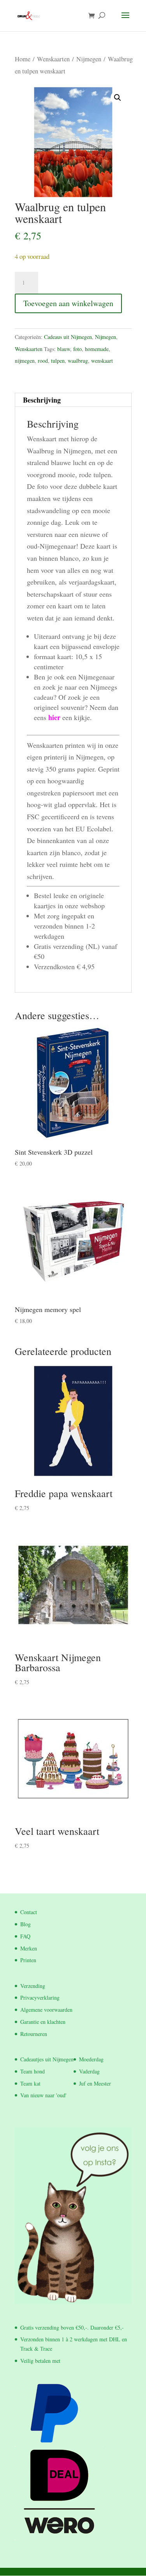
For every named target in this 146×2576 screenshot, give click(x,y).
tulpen (58, 361)
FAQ (25, 1936)
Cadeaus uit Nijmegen (68, 337)
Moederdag (91, 2059)
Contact (29, 1912)
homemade (97, 349)
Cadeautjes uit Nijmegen (47, 2059)
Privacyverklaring (40, 1998)
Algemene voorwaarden (46, 2010)
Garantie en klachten (43, 2022)
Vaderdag (89, 2071)
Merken (29, 1948)
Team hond (33, 2071)
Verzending (33, 1986)
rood (43, 361)
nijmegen (25, 361)
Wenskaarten (53, 59)
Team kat (30, 2083)
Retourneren (34, 2034)
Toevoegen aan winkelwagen (68, 303)
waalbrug (78, 361)
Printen (28, 1960)
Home (23, 59)
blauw (64, 349)
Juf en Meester (95, 2083)
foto (77, 349)
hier (54, 717)
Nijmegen (89, 59)
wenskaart (102, 361)
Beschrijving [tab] (42, 400)
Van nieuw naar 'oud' (43, 2095)
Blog (26, 1924)
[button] (118, 98)
